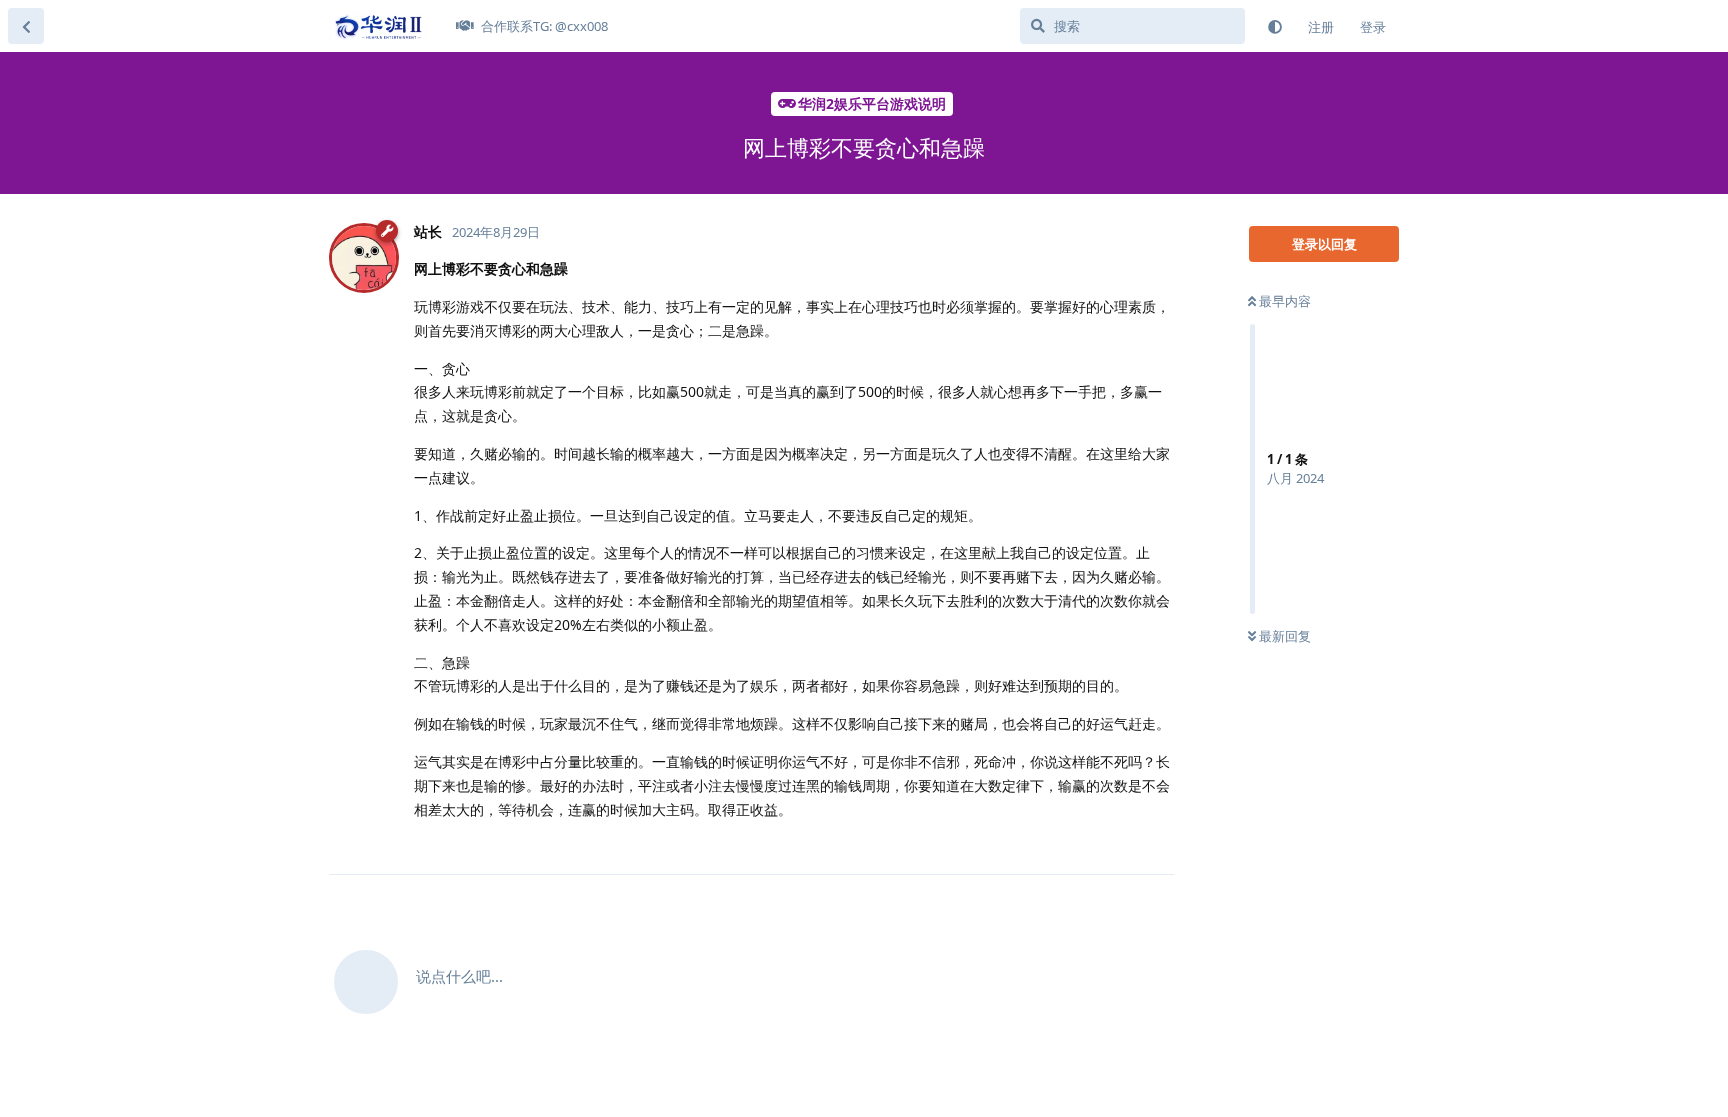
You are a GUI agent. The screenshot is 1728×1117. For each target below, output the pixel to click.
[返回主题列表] (26, 26)
